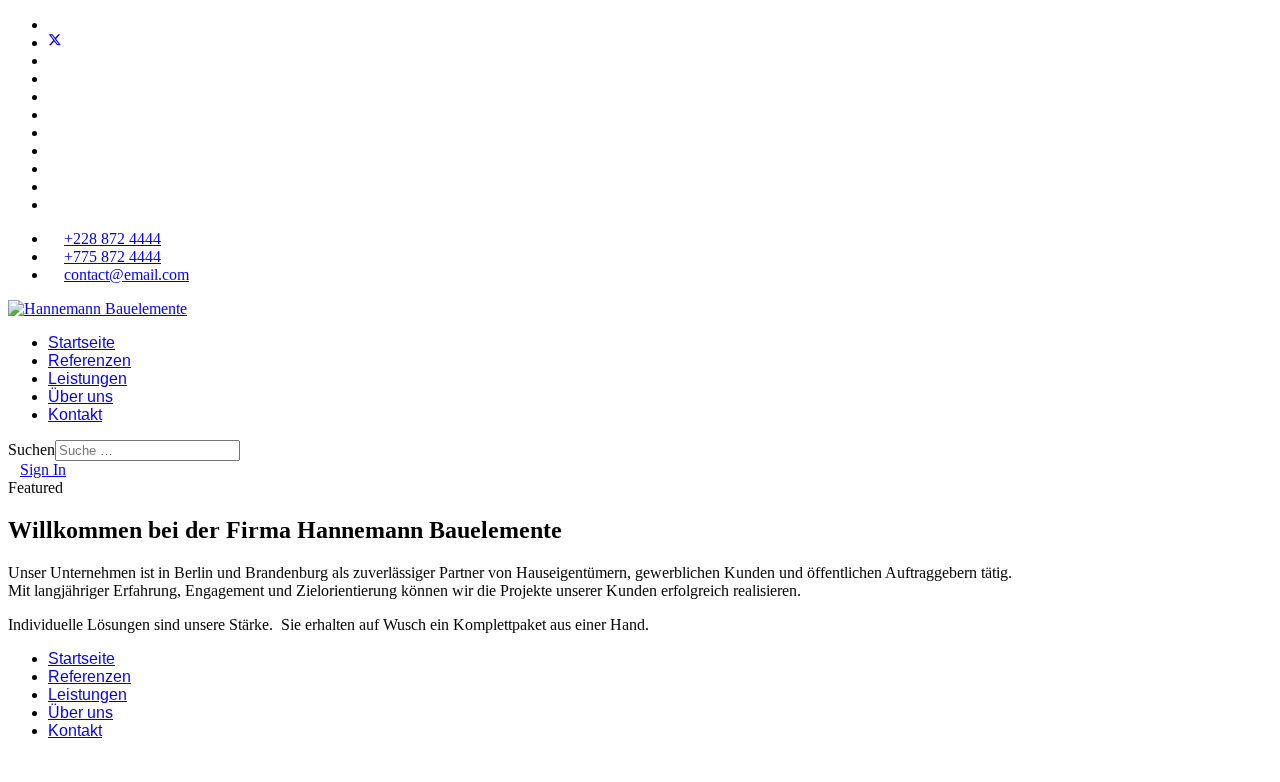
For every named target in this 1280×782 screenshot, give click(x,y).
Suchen (31, 449)
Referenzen (89, 360)
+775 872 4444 (112, 256)
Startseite (81, 342)
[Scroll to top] (14, 764)
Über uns (80, 396)
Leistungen (87, 378)
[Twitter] (55, 42)
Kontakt (75, 414)
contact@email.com (126, 274)
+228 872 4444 (112, 238)
